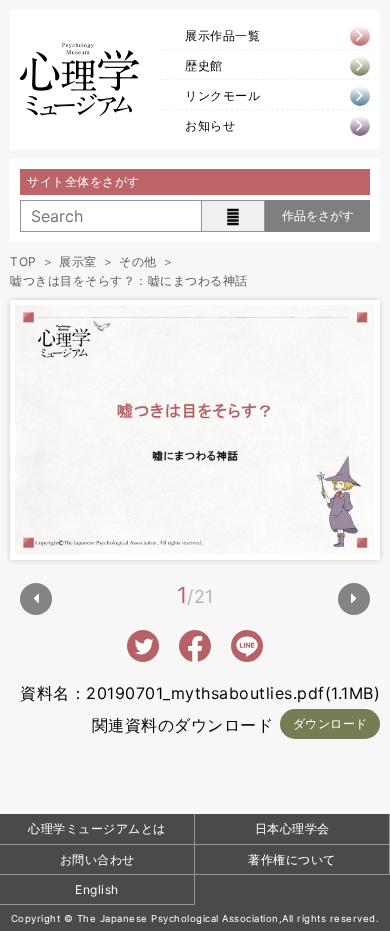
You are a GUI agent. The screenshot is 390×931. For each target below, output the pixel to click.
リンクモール (222, 95)
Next (354, 599)
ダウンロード (330, 723)
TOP (23, 261)
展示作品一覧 (222, 35)
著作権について (292, 859)
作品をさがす (318, 215)
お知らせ (210, 125)
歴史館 (204, 65)
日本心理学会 (292, 828)
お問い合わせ (97, 859)
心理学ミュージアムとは (97, 828)
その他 (138, 261)
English (97, 889)
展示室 (78, 261)
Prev (36, 599)
